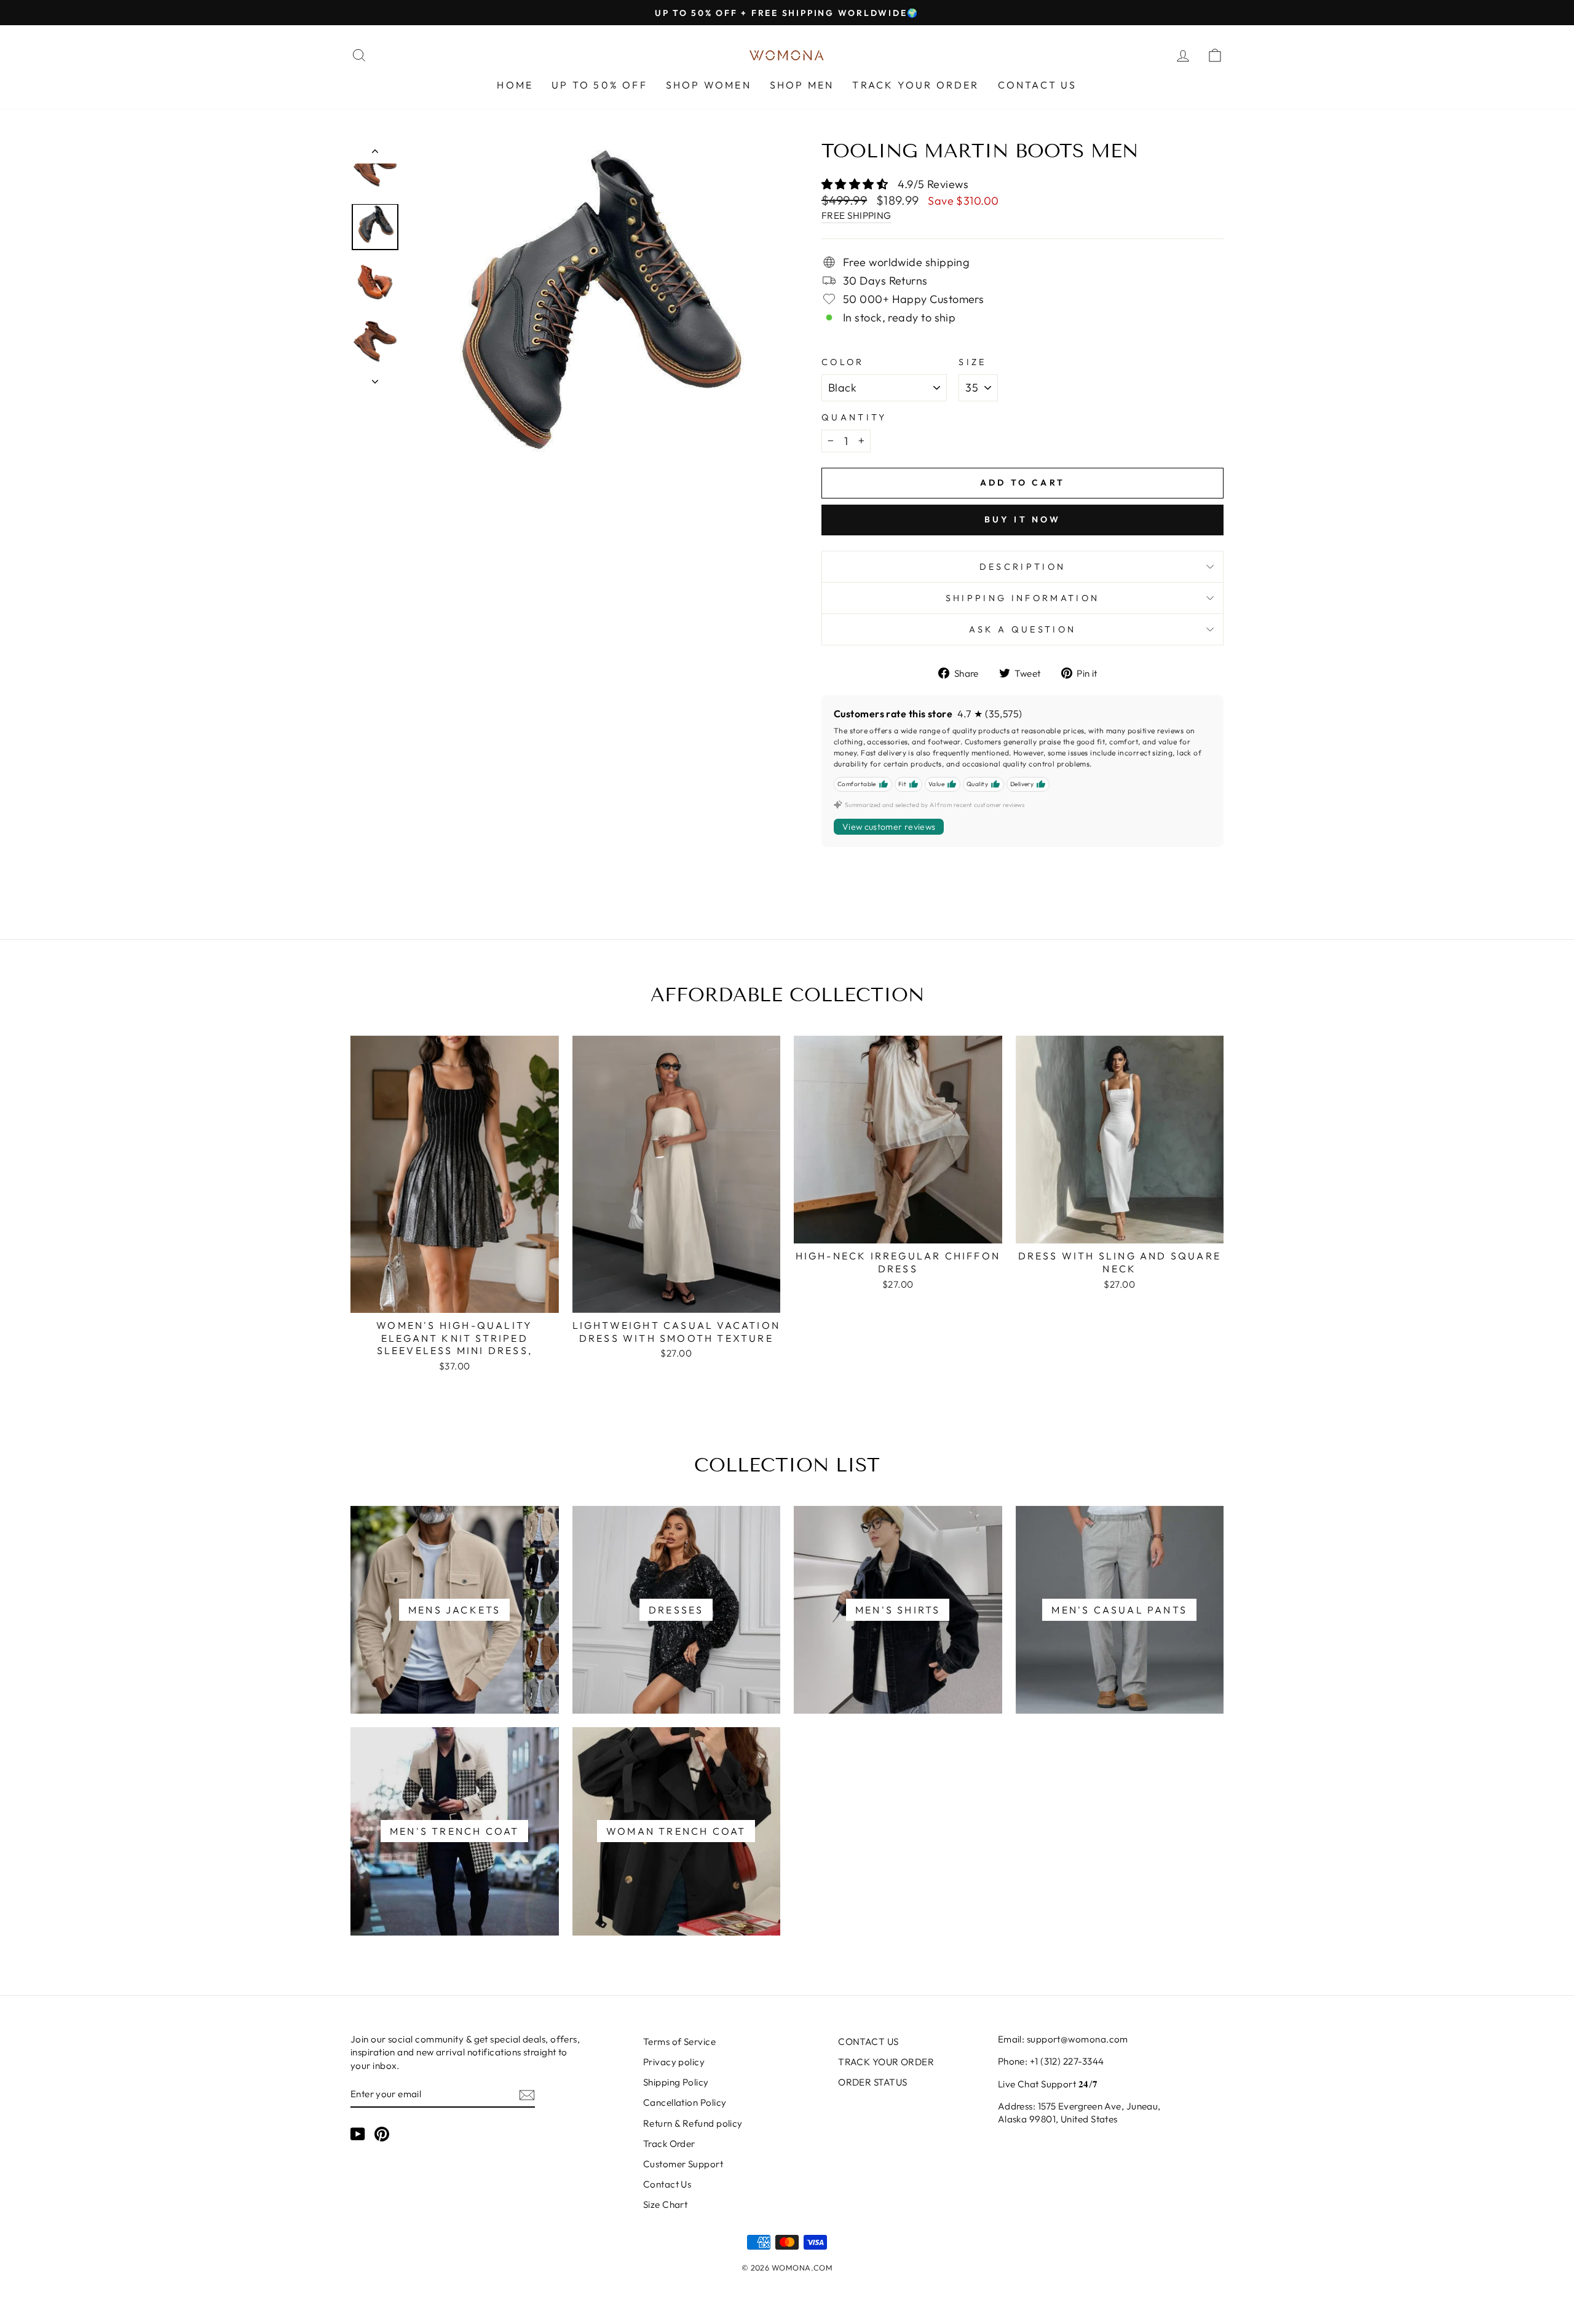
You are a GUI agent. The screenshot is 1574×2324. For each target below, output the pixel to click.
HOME (515, 85)
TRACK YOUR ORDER (916, 85)
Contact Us (667, 2184)
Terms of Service (679, 2042)
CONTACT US (1038, 85)
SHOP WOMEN (709, 85)
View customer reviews (889, 827)
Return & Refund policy (693, 2123)
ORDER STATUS (872, 2082)
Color (843, 362)
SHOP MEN (802, 85)
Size (972, 362)
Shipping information (1022, 598)
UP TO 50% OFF (599, 85)
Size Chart (666, 2204)
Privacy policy (674, 2062)
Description (1023, 567)
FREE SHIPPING (856, 215)
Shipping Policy (676, 2082)
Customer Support (683, 2164)
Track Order (669, 2144)
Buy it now (1023, 519)
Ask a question (1022, 629)
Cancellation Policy (685, 2102)
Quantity (854, 417)
